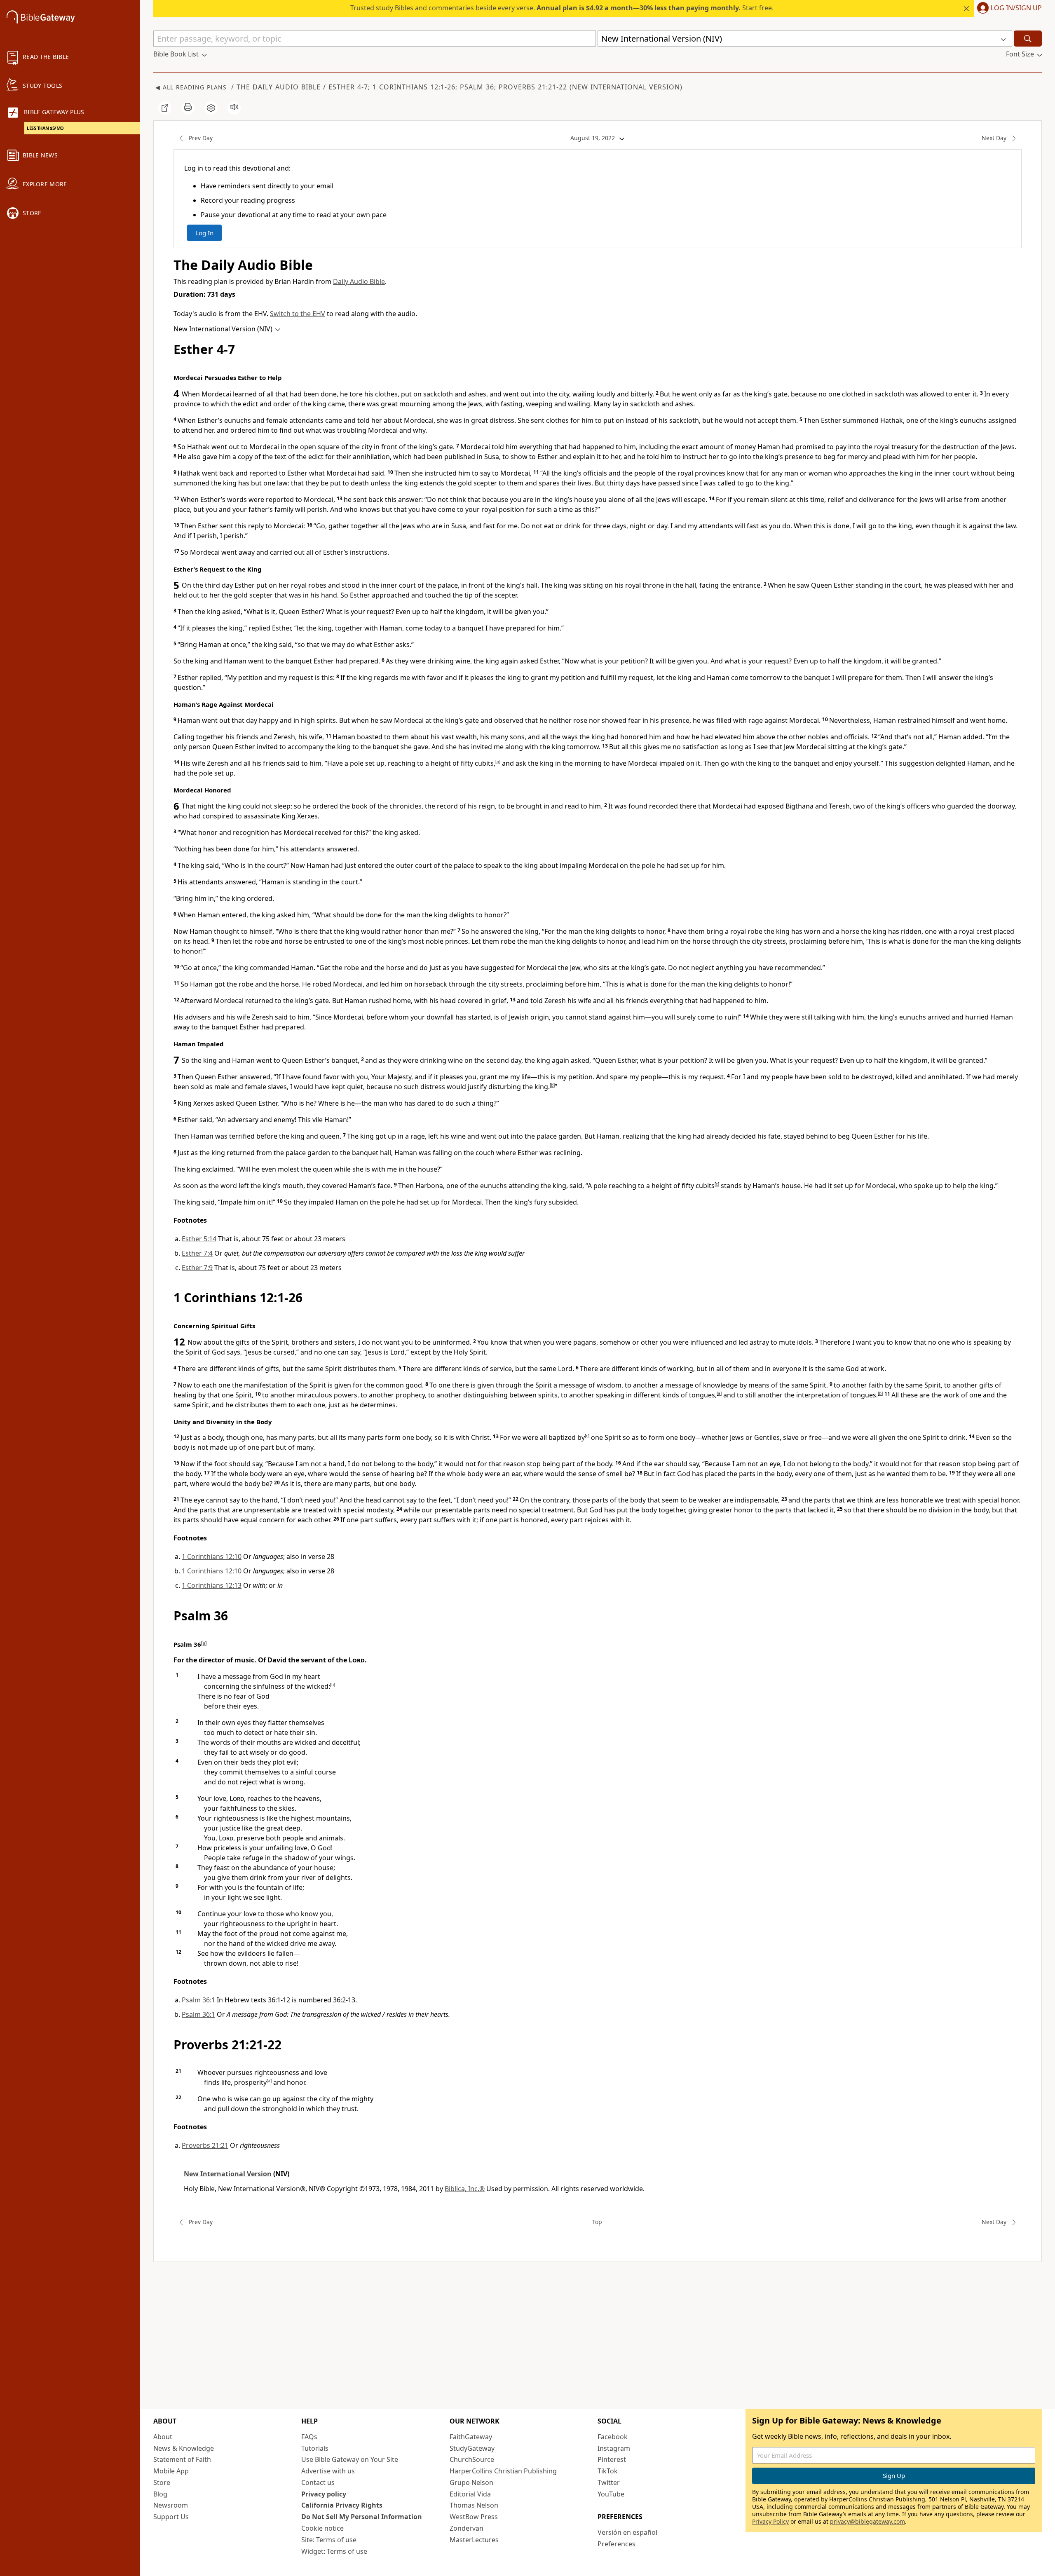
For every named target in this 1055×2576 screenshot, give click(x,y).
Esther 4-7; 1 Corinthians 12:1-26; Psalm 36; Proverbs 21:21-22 (448, 87)
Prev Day (201, 138)
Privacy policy (324, 2494)
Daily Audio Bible (359, 281)
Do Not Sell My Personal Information (362, 2517)
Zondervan (467, 2528)
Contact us (318, 2482)
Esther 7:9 (197, 1268)
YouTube (611, 2494)
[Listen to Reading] (234, 108)
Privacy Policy (770, 2521)
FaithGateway (471, 2437)
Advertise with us (328, 2471)
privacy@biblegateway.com (867, 2521)
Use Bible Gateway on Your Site (350, 2459)
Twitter (609, 2482)
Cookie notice (322, 2528)
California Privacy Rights (342, 2505)
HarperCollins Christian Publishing (503, 2471)
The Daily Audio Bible (279, 87)
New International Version (626, 87)
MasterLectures (474, 2540)
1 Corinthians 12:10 (212, 1556)
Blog (160, 2494)
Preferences (617, 2544)
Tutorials (315, 2448)
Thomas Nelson (474, 2505)
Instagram (614, 2448)
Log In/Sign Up (1016, 8)
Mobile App (171, 2471)
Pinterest (612, 2459)
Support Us (171, 2517)
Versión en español (627, 2532)
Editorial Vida (470, 2494)
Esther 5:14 (199, 1239)
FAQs (309, 2437)
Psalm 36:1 (198, 2000)
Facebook (613, 2437)
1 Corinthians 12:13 (212, 1585)
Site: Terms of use (329, 2540)
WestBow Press (474, 2517)
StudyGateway (472, 2448)
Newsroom (171, 2505)
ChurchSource (472, 2459)
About (163, 2437)
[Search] (1028, 39)
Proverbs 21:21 (205, 2145)
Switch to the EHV (298, 314)
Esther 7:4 (197, 1253)
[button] (1008, 9)
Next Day (994, 138)
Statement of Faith (182, 2459)
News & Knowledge (184, 2448)
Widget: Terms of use (334, 2551)
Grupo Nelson (471, 2482)
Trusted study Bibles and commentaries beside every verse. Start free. (562, 8)
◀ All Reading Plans (191, 87)
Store (162, 2482)
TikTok (608, 2471)
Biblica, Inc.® (465, 2189)
